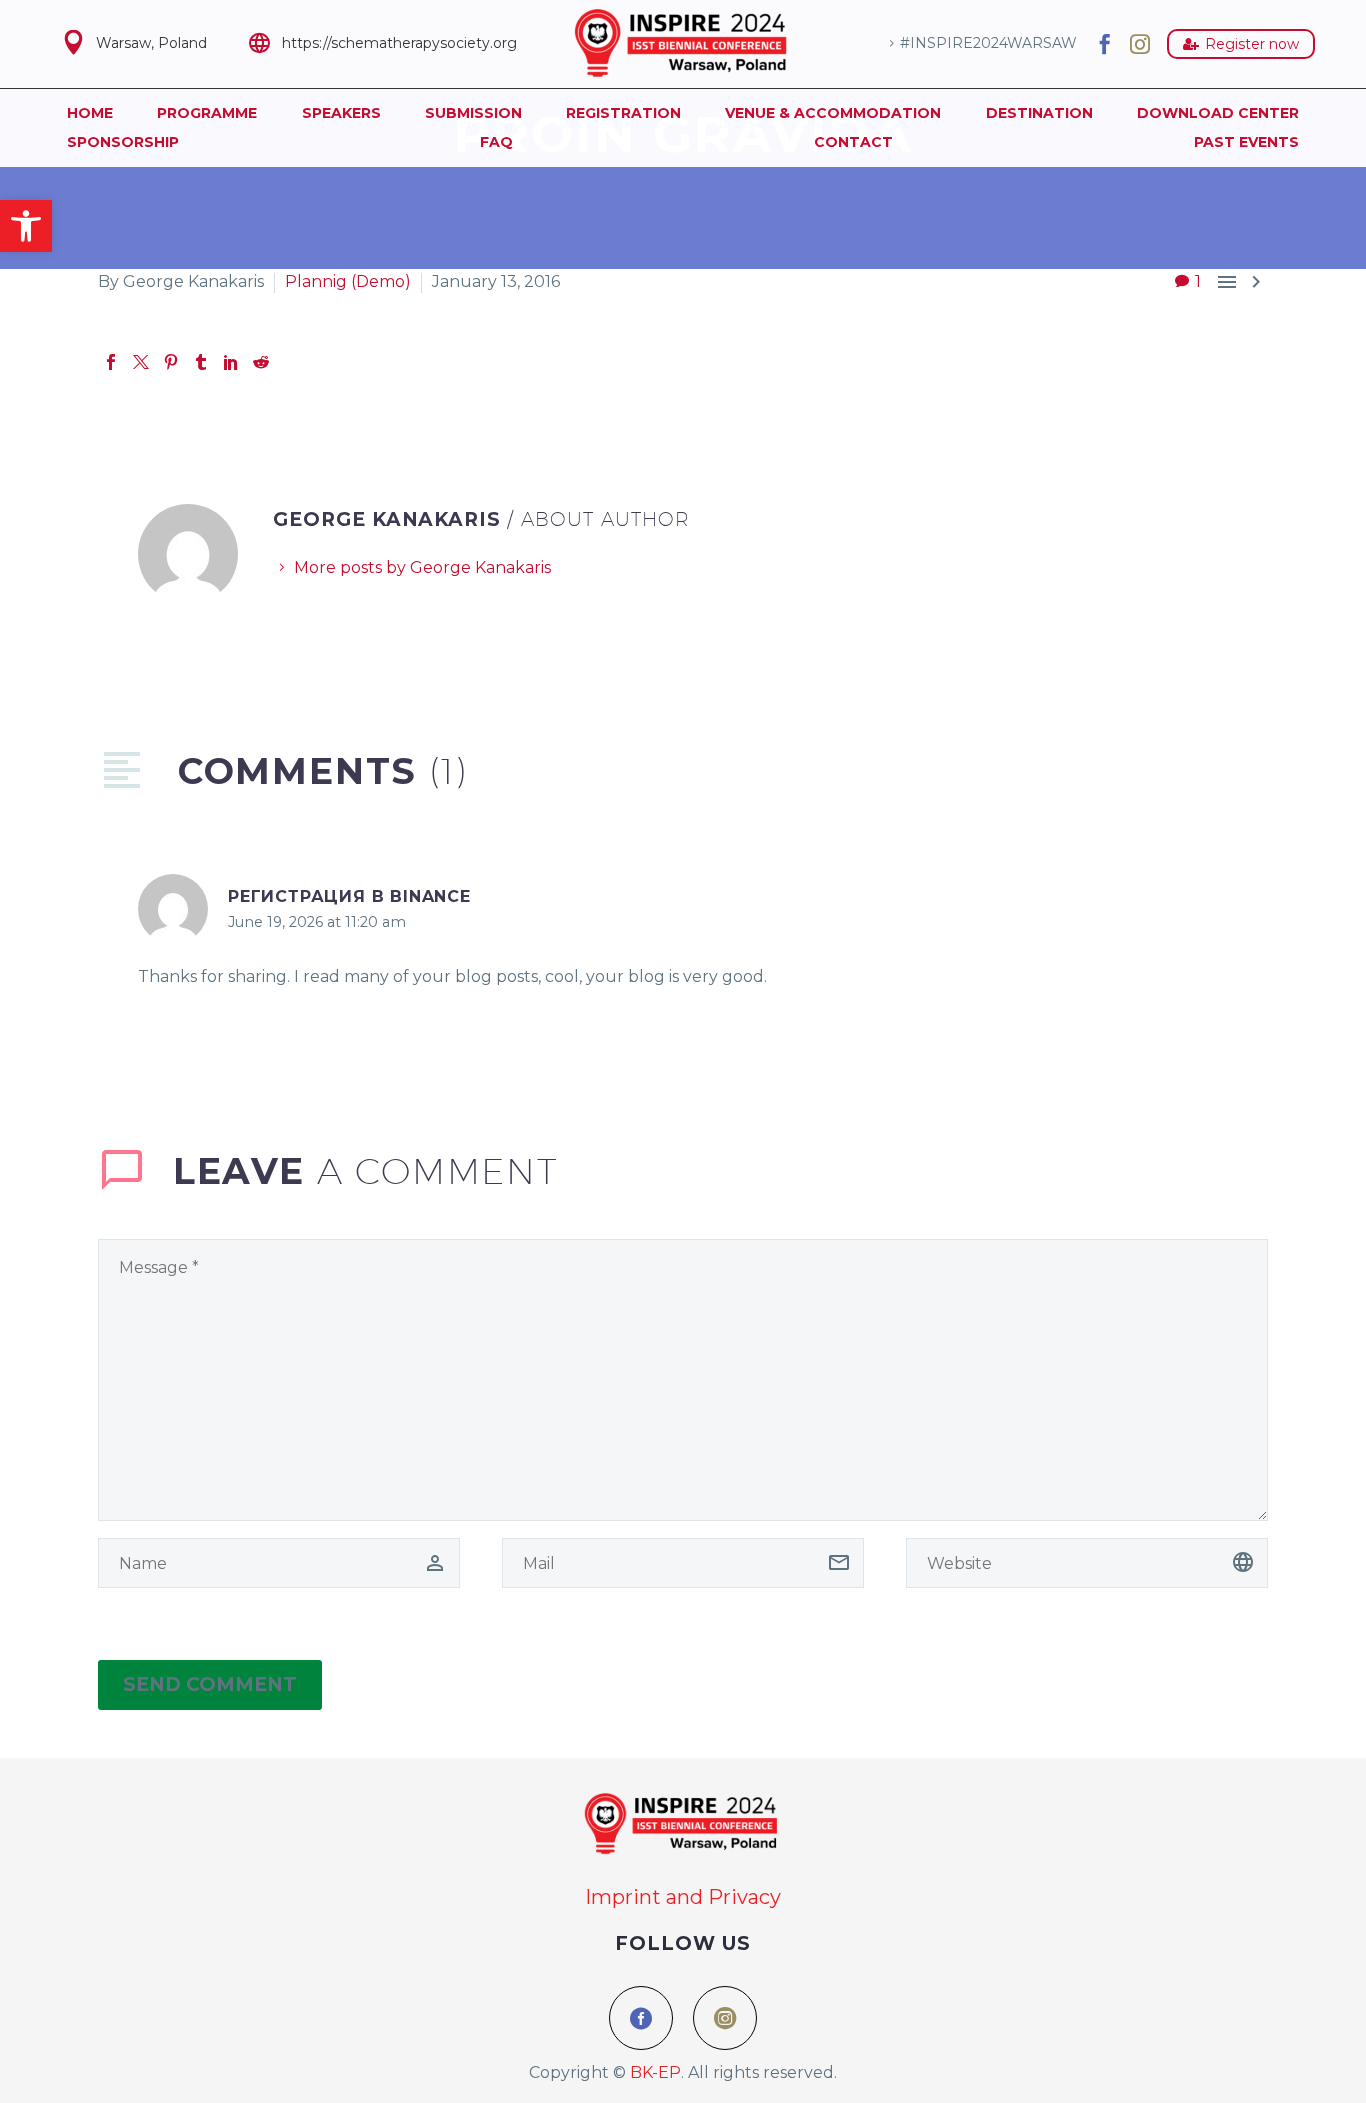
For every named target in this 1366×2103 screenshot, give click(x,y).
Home (90, 113)
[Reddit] (261, 362)
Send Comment (210, 1684)
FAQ (496, 142)
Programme (207, 113)
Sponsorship (123, 142)
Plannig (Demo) (348, 281)
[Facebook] (1105, 44)
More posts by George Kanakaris (422, 567)
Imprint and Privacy (683, 1897)
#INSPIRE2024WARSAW (988, 43)
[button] (26, 226)
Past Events (1246, 142)
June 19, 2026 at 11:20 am (317, 922)
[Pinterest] (171, 362)
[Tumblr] (201, 362)
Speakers (341, 113)
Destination (1039, 113)
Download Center (1218, 113)
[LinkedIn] (231, 362)
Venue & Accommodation (833, 113)
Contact (853, 142)
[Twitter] (141, 362)
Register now (1241, 44)
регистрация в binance (349, 896)
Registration (623, 113)
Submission (473, 113)
